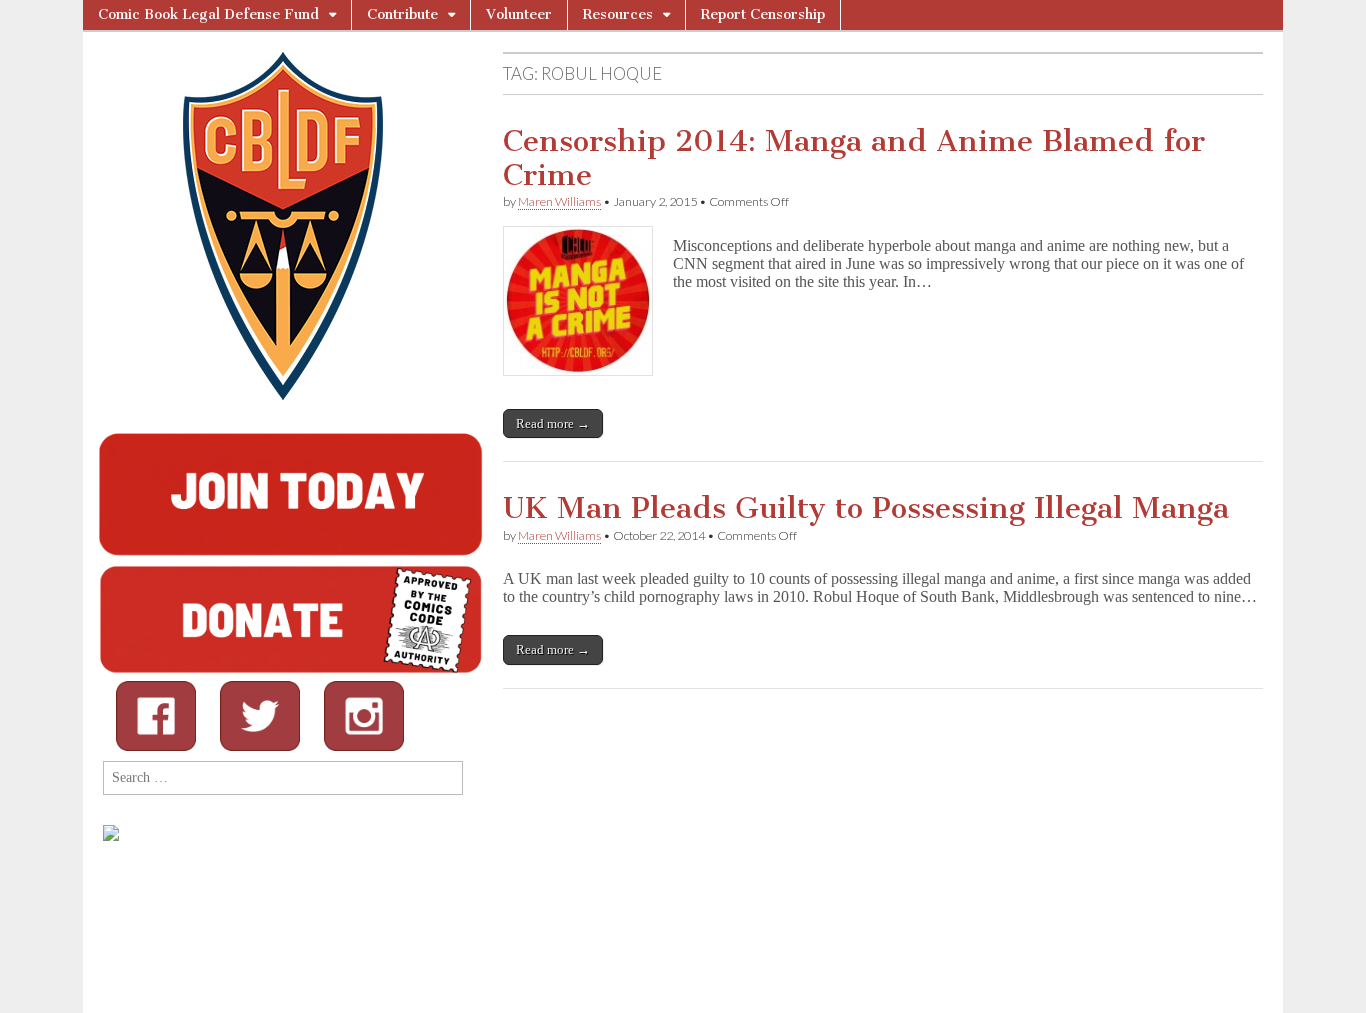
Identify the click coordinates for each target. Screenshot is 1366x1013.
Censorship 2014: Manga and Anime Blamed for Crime (854, 158)
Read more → (553, 423)
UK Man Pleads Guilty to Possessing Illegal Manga (866, 508)
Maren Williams (559, 201)
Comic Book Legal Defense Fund (208, 14)
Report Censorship (763, 14)
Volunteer (519, 14)
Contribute (402, 14)
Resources (618, 14)
